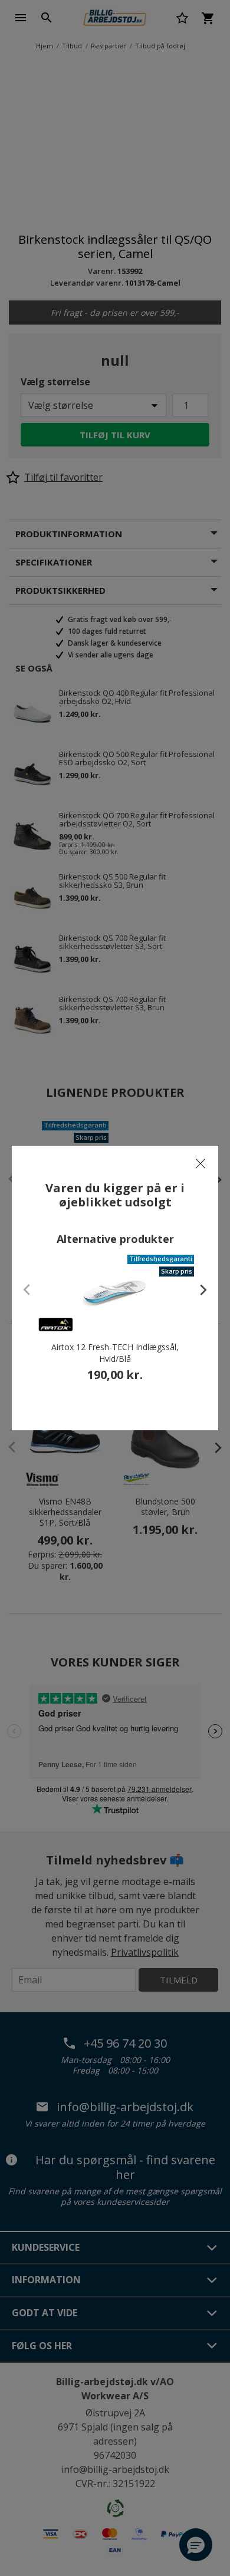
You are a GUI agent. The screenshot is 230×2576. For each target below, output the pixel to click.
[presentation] (198, 1289)
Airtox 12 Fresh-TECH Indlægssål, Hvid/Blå (115, 1353)
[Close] (201, 1163)
